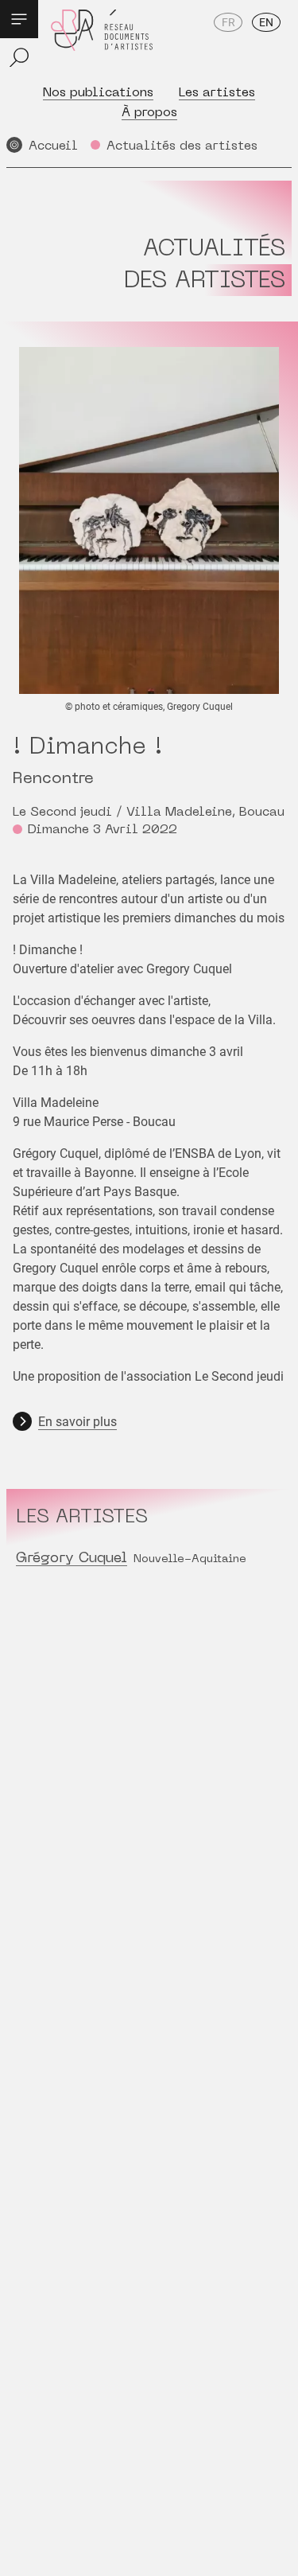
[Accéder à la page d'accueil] (102, 41)
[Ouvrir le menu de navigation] (19, 19)
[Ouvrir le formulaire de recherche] (19, 57)
